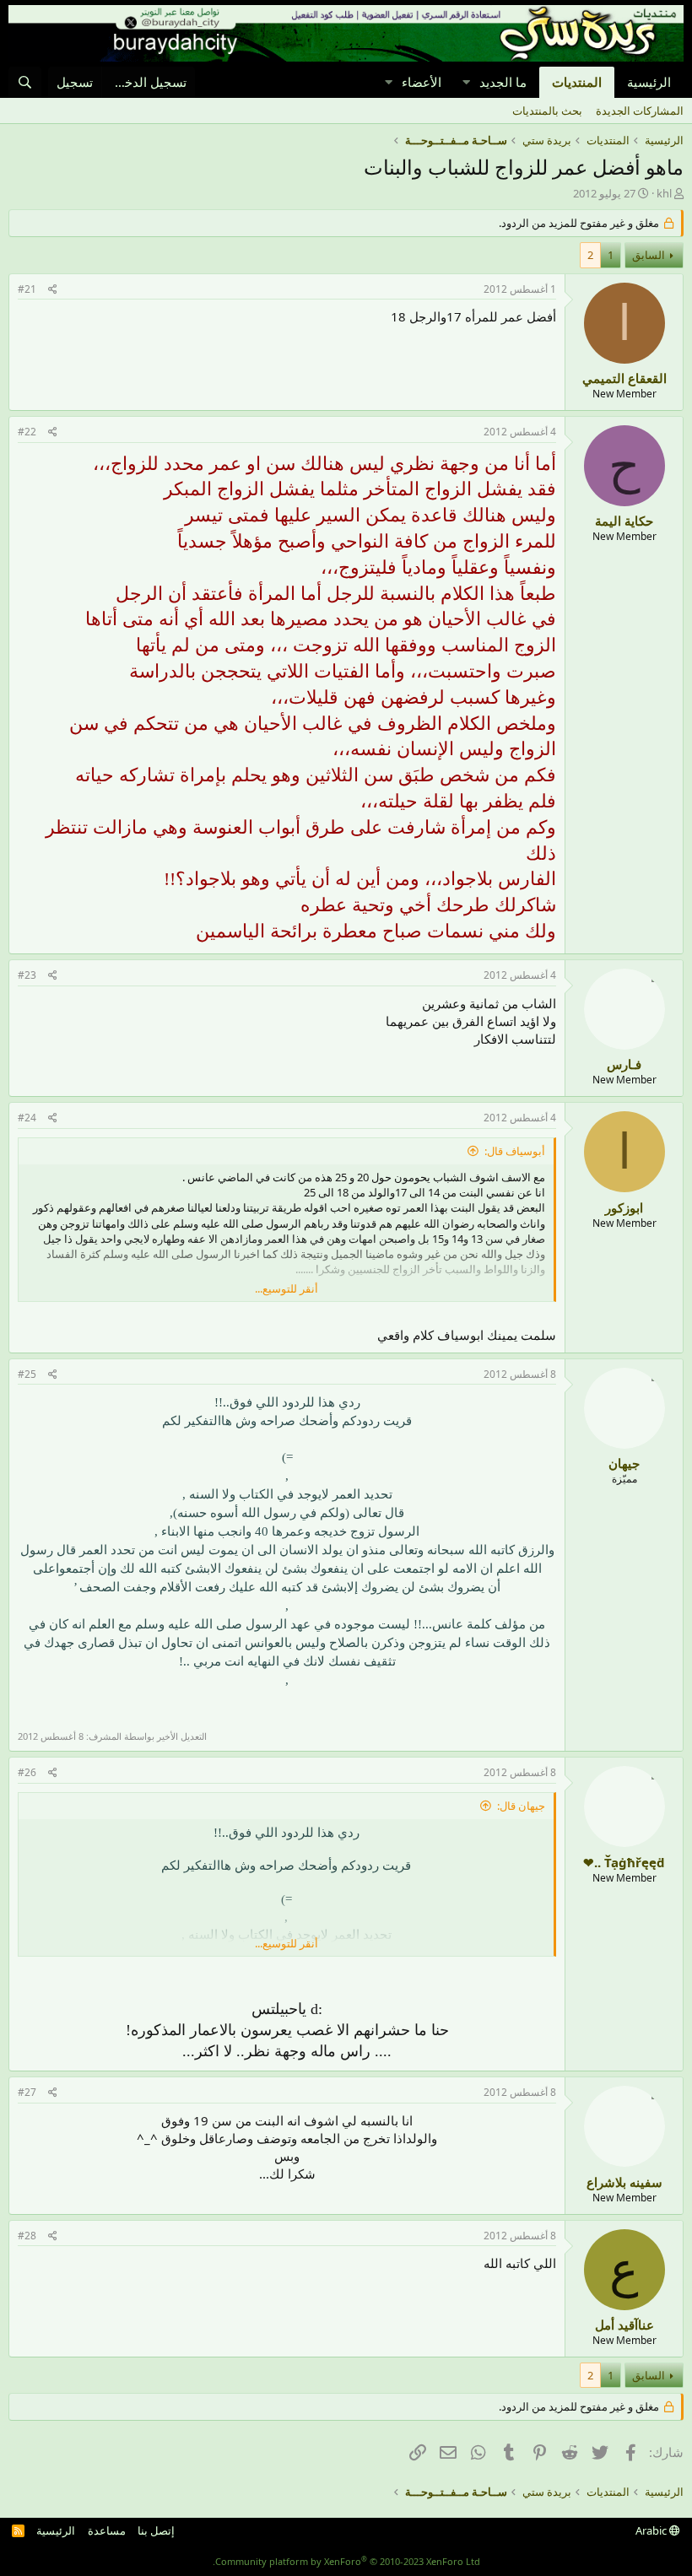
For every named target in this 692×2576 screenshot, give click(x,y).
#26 (27, 1772)
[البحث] (25, 82)
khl (664, 193)
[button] (466, 82)
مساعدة (107, 2530)
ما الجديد (503, 82)
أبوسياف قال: (515, 1151)
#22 (27, 432)
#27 (27, 2092)
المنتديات (577, 82)
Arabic (652, 2530)
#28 (27, 2236)
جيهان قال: (521, 1806)
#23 (27, 975)
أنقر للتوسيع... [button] (287, 1288)
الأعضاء (422, 82)
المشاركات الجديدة (640, 111)
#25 (27, 1374)
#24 (27, 1118)
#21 (27, 289)
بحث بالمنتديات (547, 111)
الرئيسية (649, 82)
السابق (649, 255)
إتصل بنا (156, 2530)
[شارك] (53, 290)
